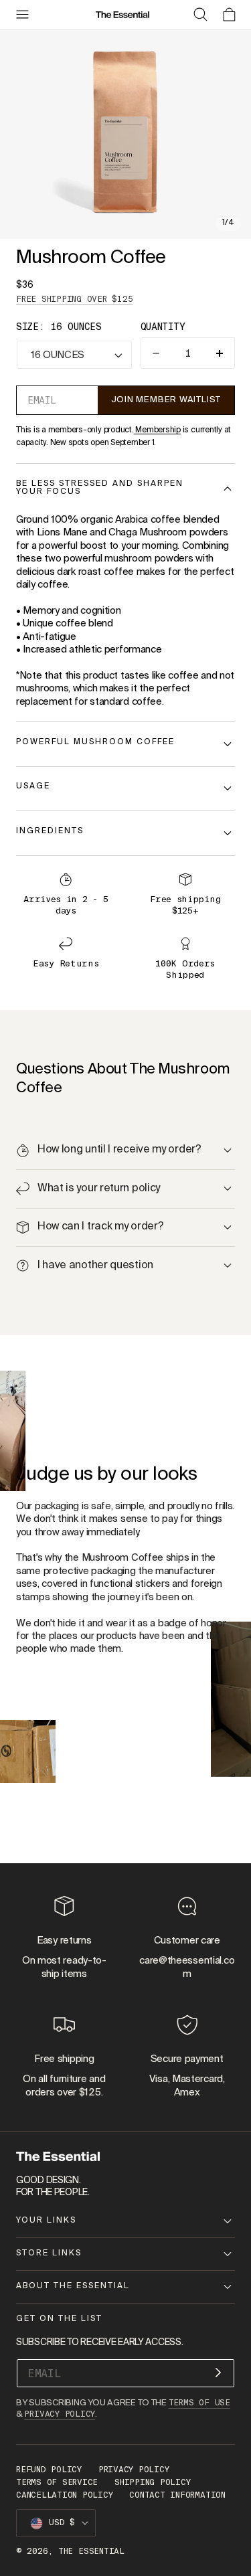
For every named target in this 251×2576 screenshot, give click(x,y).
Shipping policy (152, 2482)
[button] (22, 15)
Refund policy (49, 2470)
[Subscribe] (218, 2372)
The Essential (91, 2551)
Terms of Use (199, 2403)
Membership (157, 430)
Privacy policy (134, 2470)
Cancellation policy (64, 2495)
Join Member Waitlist (166, 400)
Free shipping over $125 (75, 299)
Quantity (163, 327)
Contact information (177, 2495)
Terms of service (57, 2482)
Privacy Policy (60, 2414)
